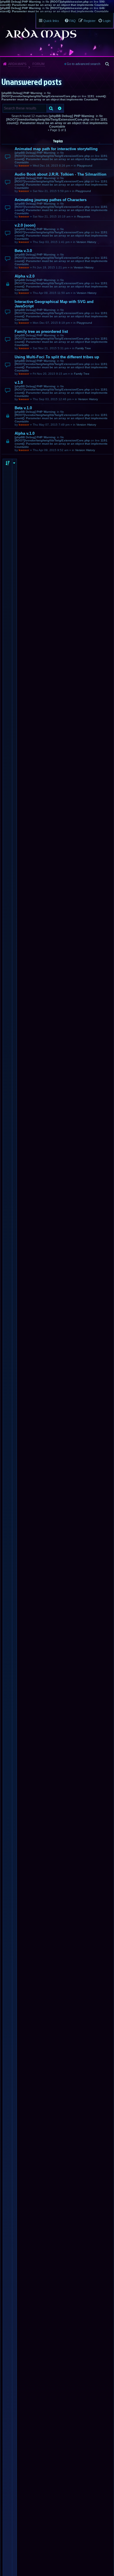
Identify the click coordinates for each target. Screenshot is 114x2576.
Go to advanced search (83, 64)
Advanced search (60, 108)
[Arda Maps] (41, 34)
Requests (84, 216)
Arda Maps (17, 64)
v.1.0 (19, 382)
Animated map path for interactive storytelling (56, 149)
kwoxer (24, 166)
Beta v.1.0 (23, 408)
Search (51, 108)
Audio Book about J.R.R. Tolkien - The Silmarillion (61, 174)
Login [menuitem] (107, 21)
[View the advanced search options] (108, 64)
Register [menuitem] (90, 21)
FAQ (72, 21)
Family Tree (83, 348)
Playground (85, 166)
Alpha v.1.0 (25, 433)
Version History (86, 242)
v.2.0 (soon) (25, 225)
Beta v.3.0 (23, 251)
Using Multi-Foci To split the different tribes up (57, 357)
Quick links (51, 21)
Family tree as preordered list (41, 332)
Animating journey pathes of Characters (51, 200)
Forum (38, 64)
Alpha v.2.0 (25, 276)
